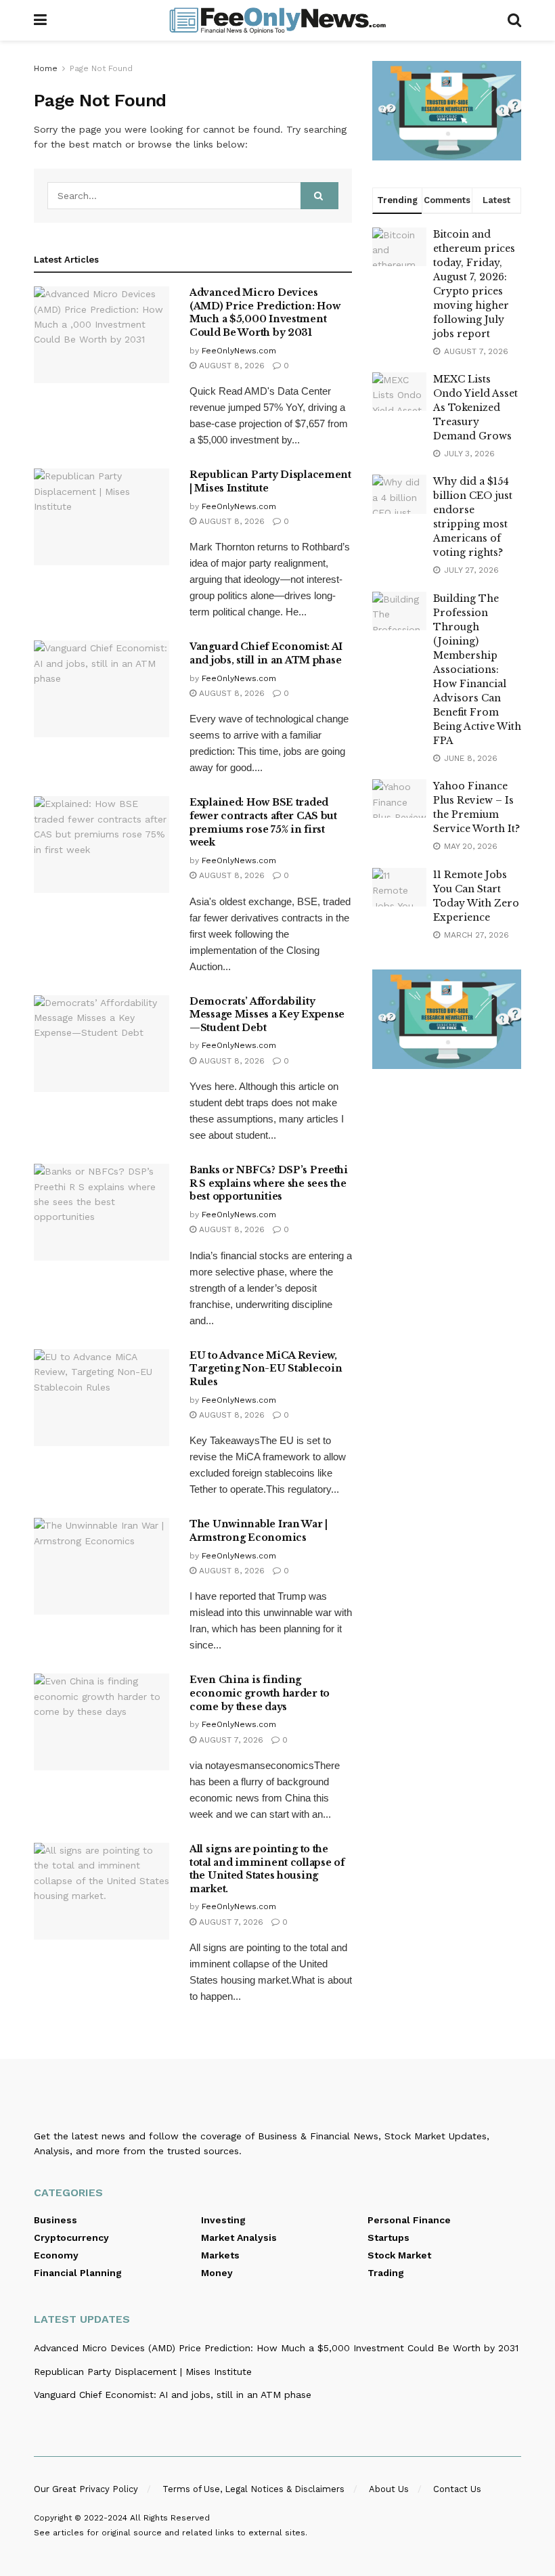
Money (217, 2273)
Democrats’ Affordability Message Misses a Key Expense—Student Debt (267, 1014)
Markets (220, 2255)
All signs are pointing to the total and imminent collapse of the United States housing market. (267, 1869)
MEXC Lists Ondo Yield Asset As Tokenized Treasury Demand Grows (475, 408)
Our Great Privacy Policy (86, 2489)
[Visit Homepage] (277, 20)
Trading (386, 2273)
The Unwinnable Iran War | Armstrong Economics (259, 1531)
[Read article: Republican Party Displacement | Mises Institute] (102, 517)
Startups (388, 2237)
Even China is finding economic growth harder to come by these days (260, 1693)
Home (46, 68)
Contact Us (457, 2489)
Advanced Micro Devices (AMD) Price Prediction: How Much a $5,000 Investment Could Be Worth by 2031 (265, 312)
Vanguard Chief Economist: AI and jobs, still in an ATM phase (266, 653)
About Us (389, 2489)
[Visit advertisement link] (447, 111)
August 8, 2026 (230, 366)
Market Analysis (239, 2237)
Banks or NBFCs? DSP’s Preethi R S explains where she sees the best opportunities (269, 1183)
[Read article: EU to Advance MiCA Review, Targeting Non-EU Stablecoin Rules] (102, 1398)
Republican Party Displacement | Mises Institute (143, 2372)
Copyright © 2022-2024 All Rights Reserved (122, 2518)
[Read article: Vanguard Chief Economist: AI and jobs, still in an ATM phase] (102, 689)
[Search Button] (514, 20)
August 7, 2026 (230, 1740)
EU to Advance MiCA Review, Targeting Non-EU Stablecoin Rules (266, 1369)
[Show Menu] (40, 20)
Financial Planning (78, 2273)
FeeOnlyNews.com (239, 351)
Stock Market (399, 2255)
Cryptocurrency (71, 2237)
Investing (223, 2220)
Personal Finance (409, 2220)
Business (56, 2220)
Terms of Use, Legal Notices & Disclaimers (253, 2489)
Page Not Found (101, 68)
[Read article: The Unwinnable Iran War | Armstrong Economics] (102, 1566)
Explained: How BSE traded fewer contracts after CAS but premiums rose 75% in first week (263, 822)
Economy (56, 2255)
